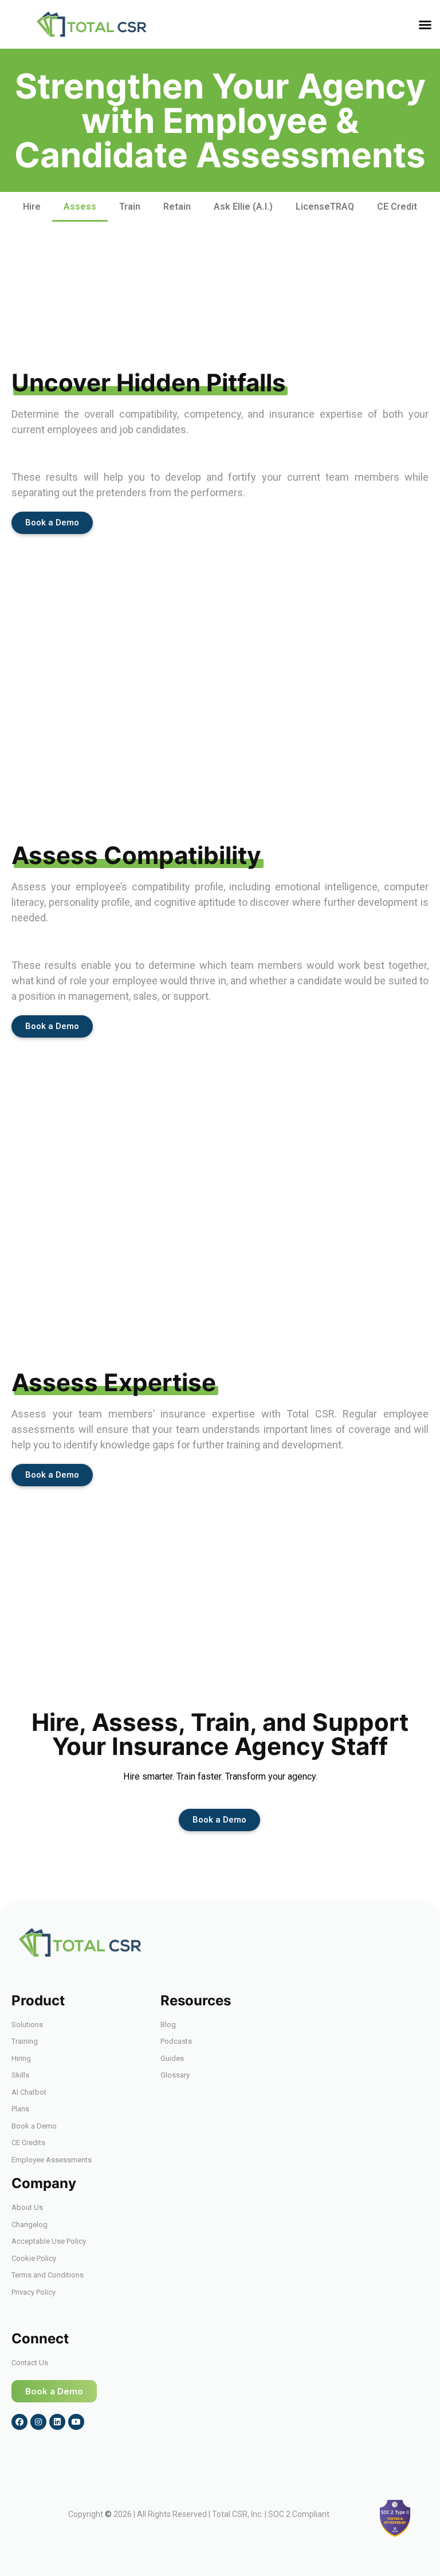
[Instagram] (38, 2422)
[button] (425, 25)
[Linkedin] (57, 2422)
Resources (196, 2000)
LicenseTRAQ (325, 207)
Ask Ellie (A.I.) (243, 207)
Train (130, 207)
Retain (177, 207)
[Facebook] (19, 2422)
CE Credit (397, 207)
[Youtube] (76, 2422)
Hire (32, 207)
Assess (80, 207)
